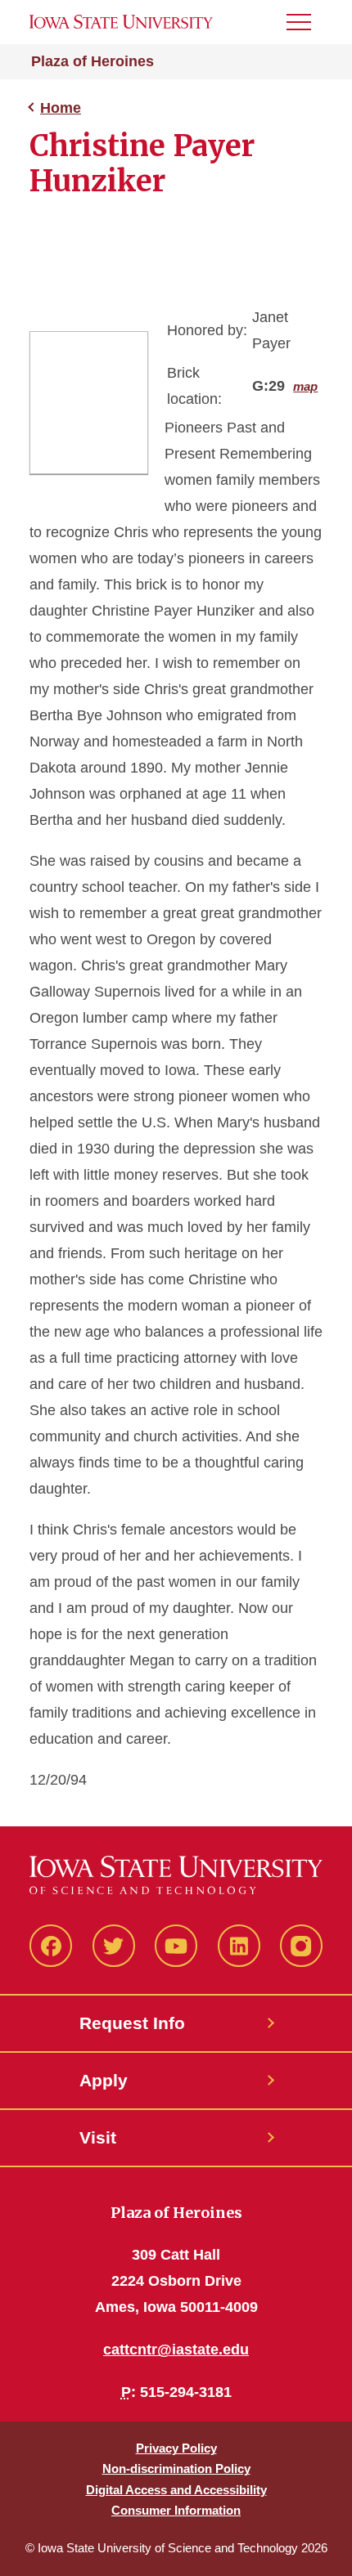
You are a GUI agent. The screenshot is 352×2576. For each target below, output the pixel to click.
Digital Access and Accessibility (176, 2490)
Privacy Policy (176, 2448)
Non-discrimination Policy (176, 2468)
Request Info (132, 2023)
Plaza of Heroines (93, 61)
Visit (98, 2137)
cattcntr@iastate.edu (176, 2350)
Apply (104, 2080)
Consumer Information (176, 2510)
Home (61, 108)
